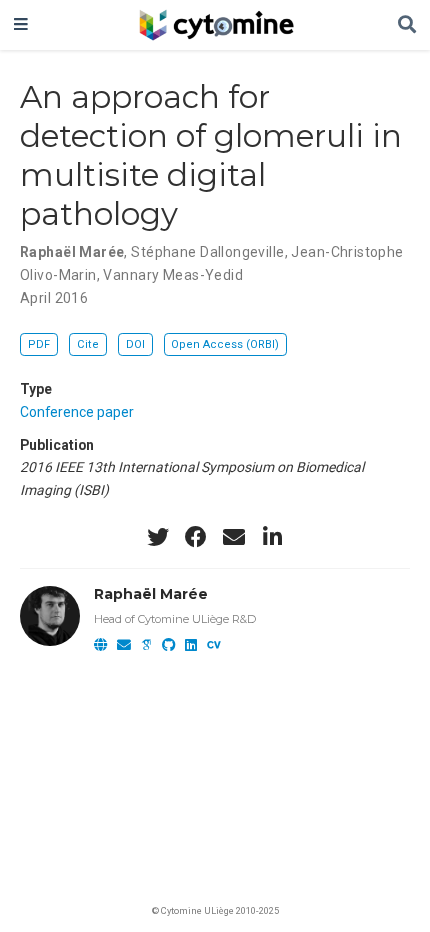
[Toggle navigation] (21, 25)
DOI (135, 344)
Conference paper (77, 412)
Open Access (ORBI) (225, 344)
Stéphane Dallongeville (207, 252)
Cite (88, 344)
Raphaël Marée (72, 252)
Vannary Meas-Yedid (173, 275)
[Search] (407, 25)
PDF (39, 344)
